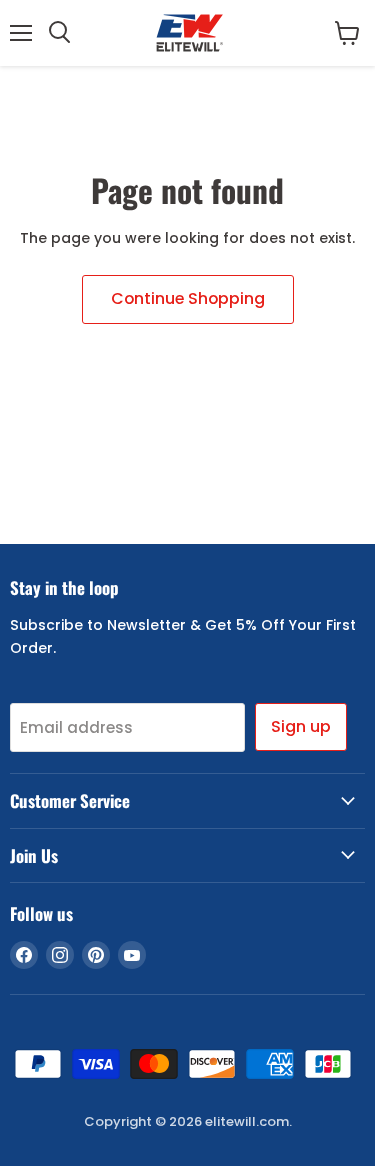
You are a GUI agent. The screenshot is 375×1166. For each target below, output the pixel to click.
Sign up (301, 726)
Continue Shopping (188, 298)
